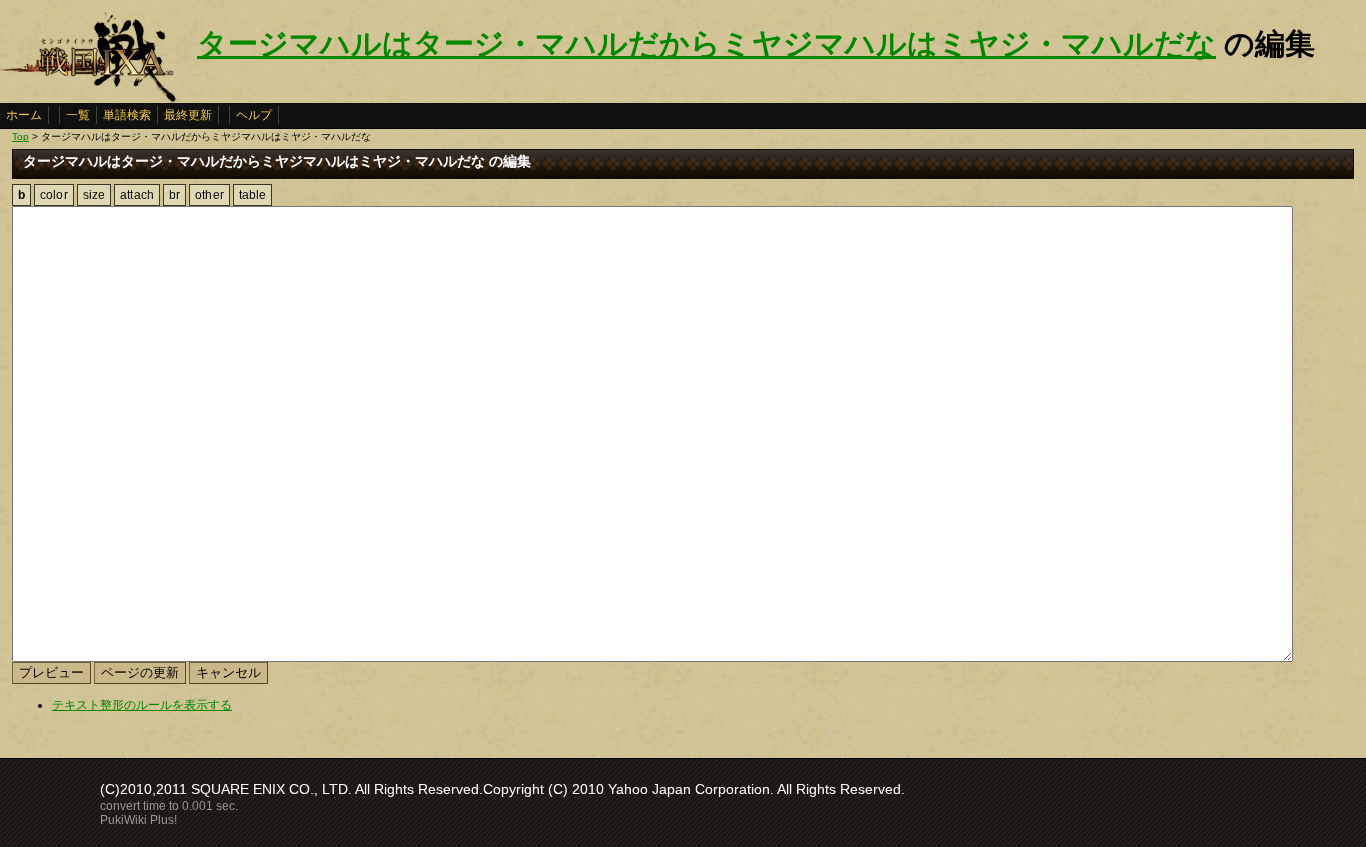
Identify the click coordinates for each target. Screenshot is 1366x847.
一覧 (78, 115)
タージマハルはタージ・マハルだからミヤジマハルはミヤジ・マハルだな (706, 43)
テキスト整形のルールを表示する (142, 705)
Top (20, 136)
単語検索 (127, 115)
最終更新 (188, 115)
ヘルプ (254, 115)
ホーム (24, 115)
